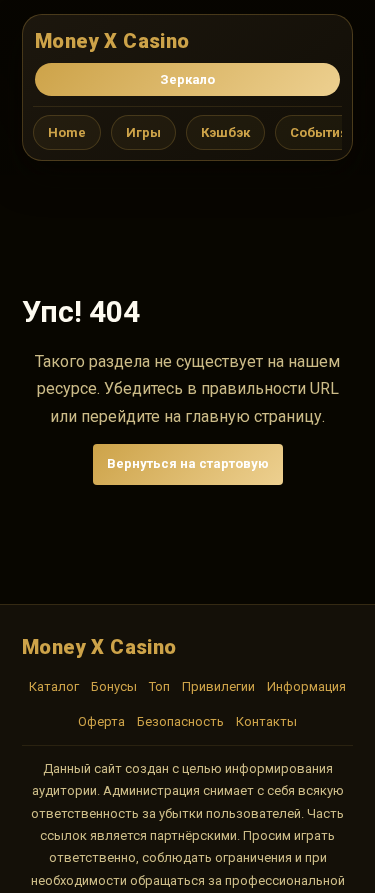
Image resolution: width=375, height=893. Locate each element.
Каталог (54, 686)
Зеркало (187, 79)
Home (67, 132)
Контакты (266, 721)
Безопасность (180, 721)
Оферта (101, 721)
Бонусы (114, 686)
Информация (306, 686)
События (319, 132)
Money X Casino (112, 41)
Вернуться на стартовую (188, 463)
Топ (159, 686)
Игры (143, 132)
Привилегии (218, 686)
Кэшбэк (225, 132)
